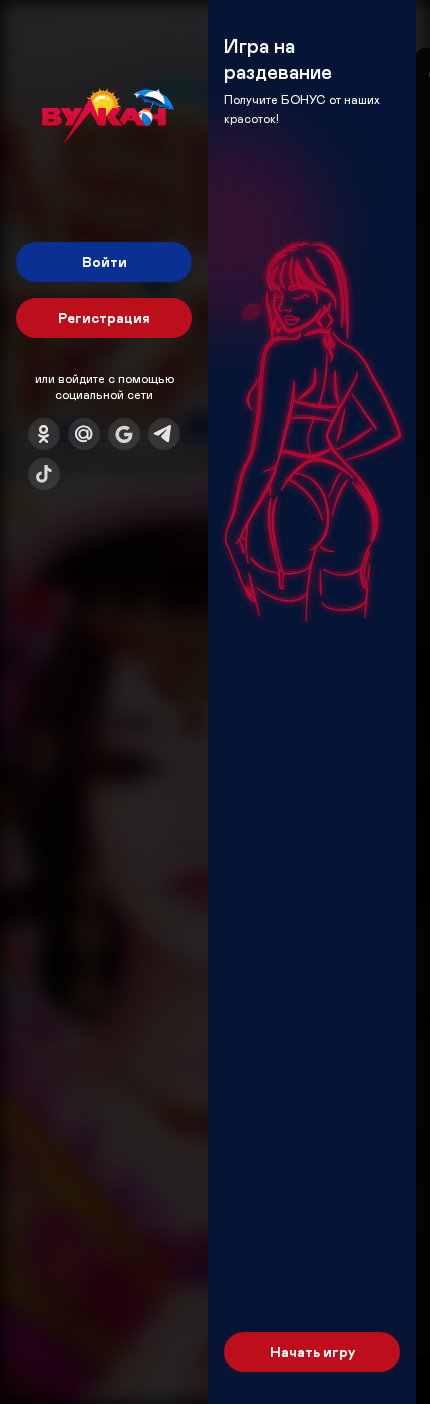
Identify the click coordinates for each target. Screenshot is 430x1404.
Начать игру (312, 1351)
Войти (104, 261)
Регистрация (104, 317)
